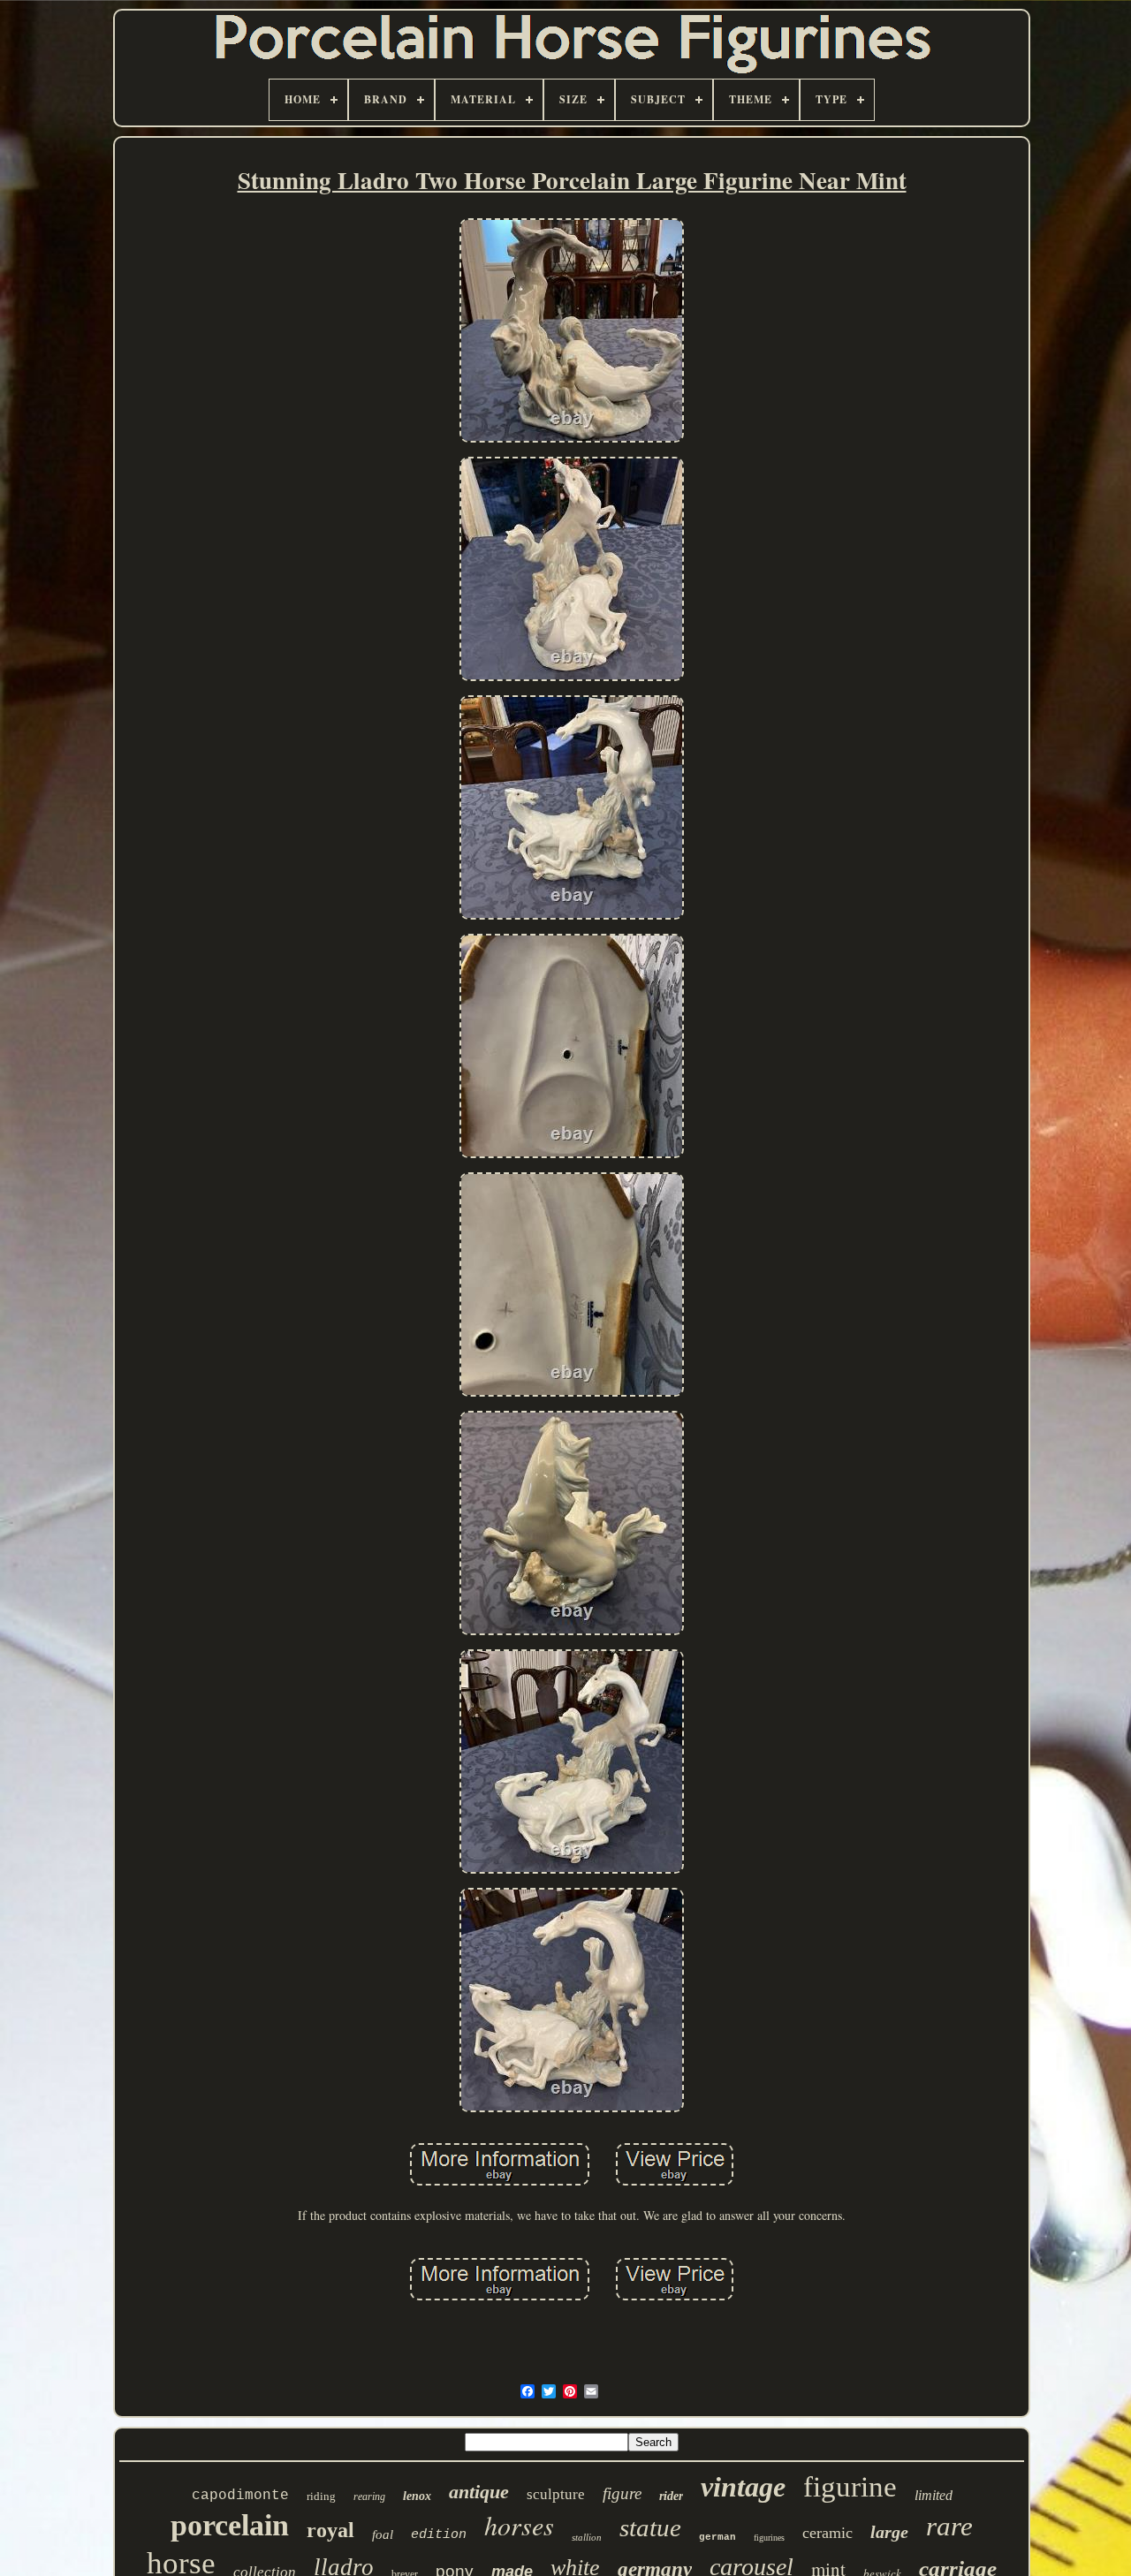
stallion (587, 2537)
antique (479, 2492)
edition (439, 2535)
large (889, 2532)
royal (330, 2530)
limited (934, 2495)
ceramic (827, 2533)
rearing (369, 2496)
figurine (850, 2487)
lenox (417, 2496)
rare (949, 2526)
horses (519, 2525)
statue (650, 2527)
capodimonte (240, 2496)
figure (622, 2493)
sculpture (556, 2494)
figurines (769, 2538)
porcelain (230, 2525)
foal (383, 2534)
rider (671, 2496)
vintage (743, 2487)
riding (321, 2496)
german (717, 2537)
